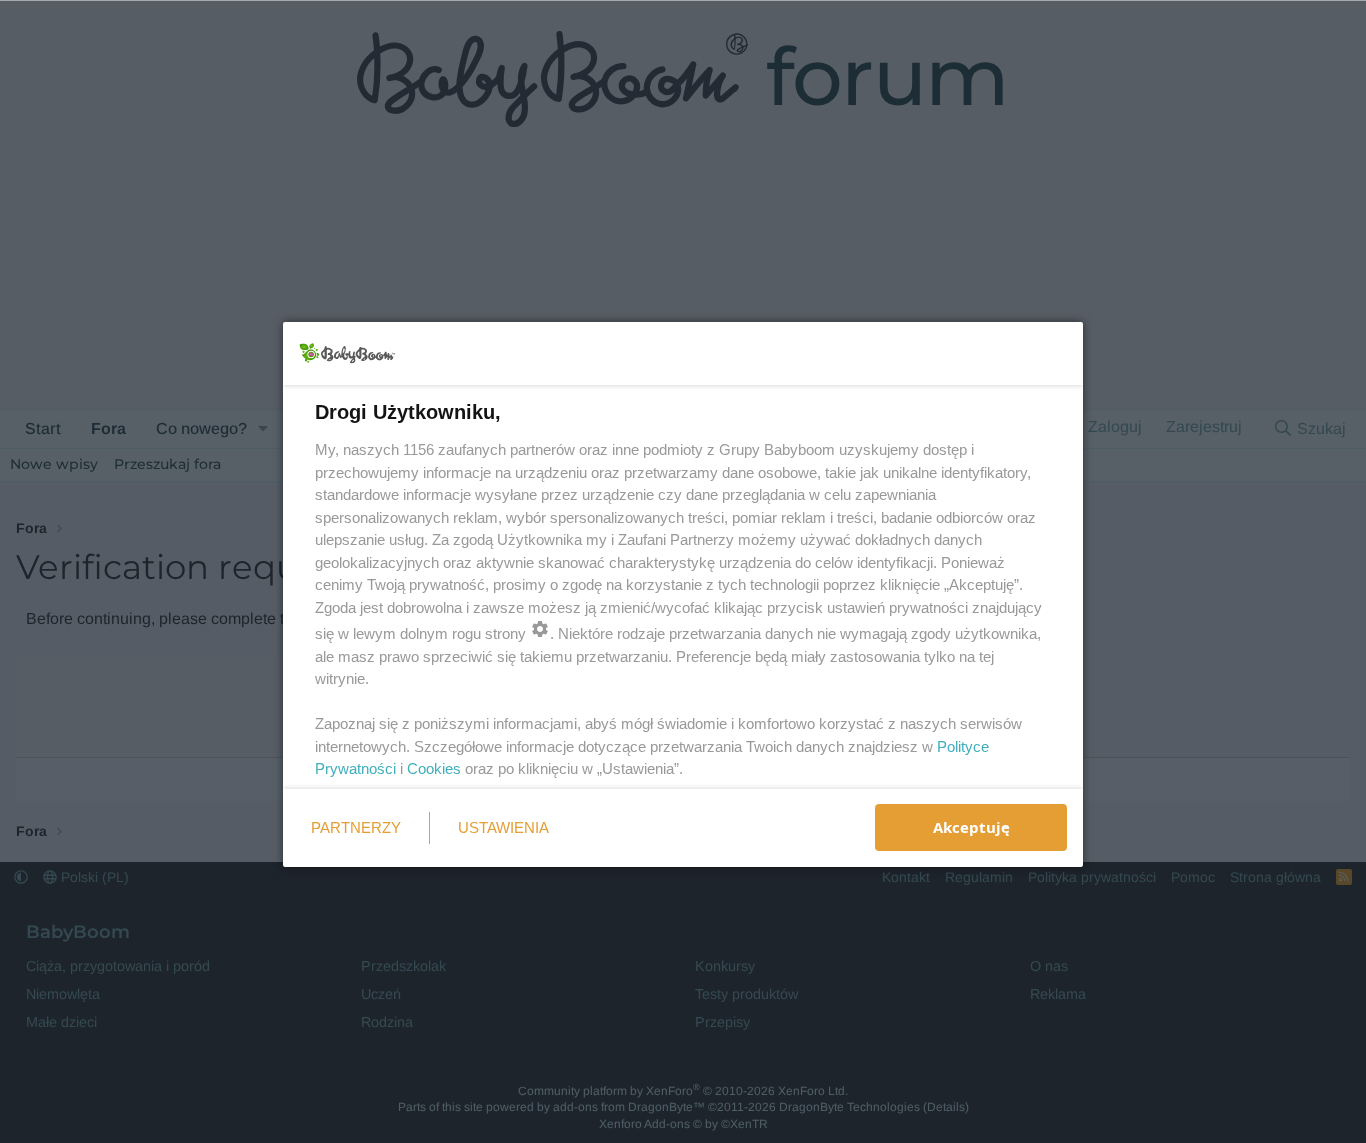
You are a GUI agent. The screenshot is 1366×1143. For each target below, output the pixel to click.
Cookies (434, 768)
